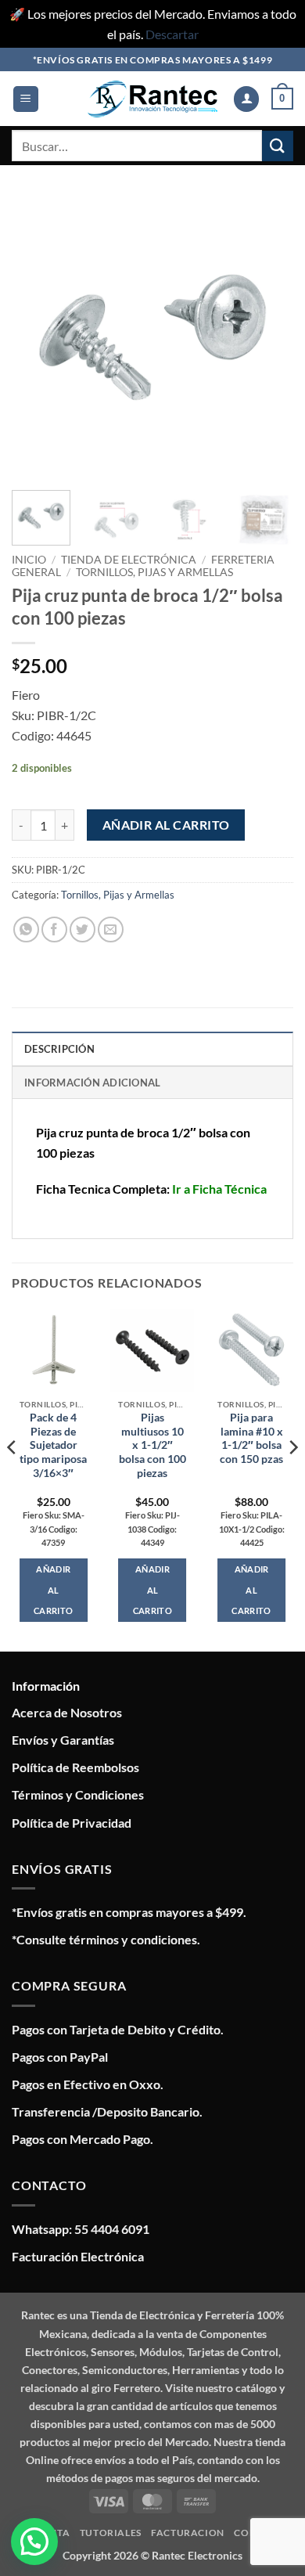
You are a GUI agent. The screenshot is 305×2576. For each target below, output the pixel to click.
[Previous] (37, 337)
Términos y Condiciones (78, 1794)
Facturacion (188, 2533)
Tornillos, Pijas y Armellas (154, 572)
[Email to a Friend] (111, 930)
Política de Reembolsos (75, 1767)
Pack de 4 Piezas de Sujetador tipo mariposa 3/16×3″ (53, 1445)
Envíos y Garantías (63, 1740)
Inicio (29, 560)
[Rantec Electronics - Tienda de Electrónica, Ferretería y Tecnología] (152, 99)
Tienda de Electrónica (129, 560)
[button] (26, 99)
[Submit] (278, 146)
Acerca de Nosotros (67, 1712)
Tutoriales (111, 2533)
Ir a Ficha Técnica (219, 1189)
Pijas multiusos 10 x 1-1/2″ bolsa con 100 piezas (152, 1445)
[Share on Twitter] (83, 930)
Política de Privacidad (72, 1823)
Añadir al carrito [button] (53, 1589)
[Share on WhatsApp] (26, 930)
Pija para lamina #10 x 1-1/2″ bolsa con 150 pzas (251, 1438)
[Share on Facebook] (54, 930)
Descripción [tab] (59, 1049)
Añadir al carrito (166, 825)
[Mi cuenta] (246, 99)
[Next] (268, 337)
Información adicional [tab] (92, 1083)
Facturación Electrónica (78, 2256)
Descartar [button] (172, 34)
